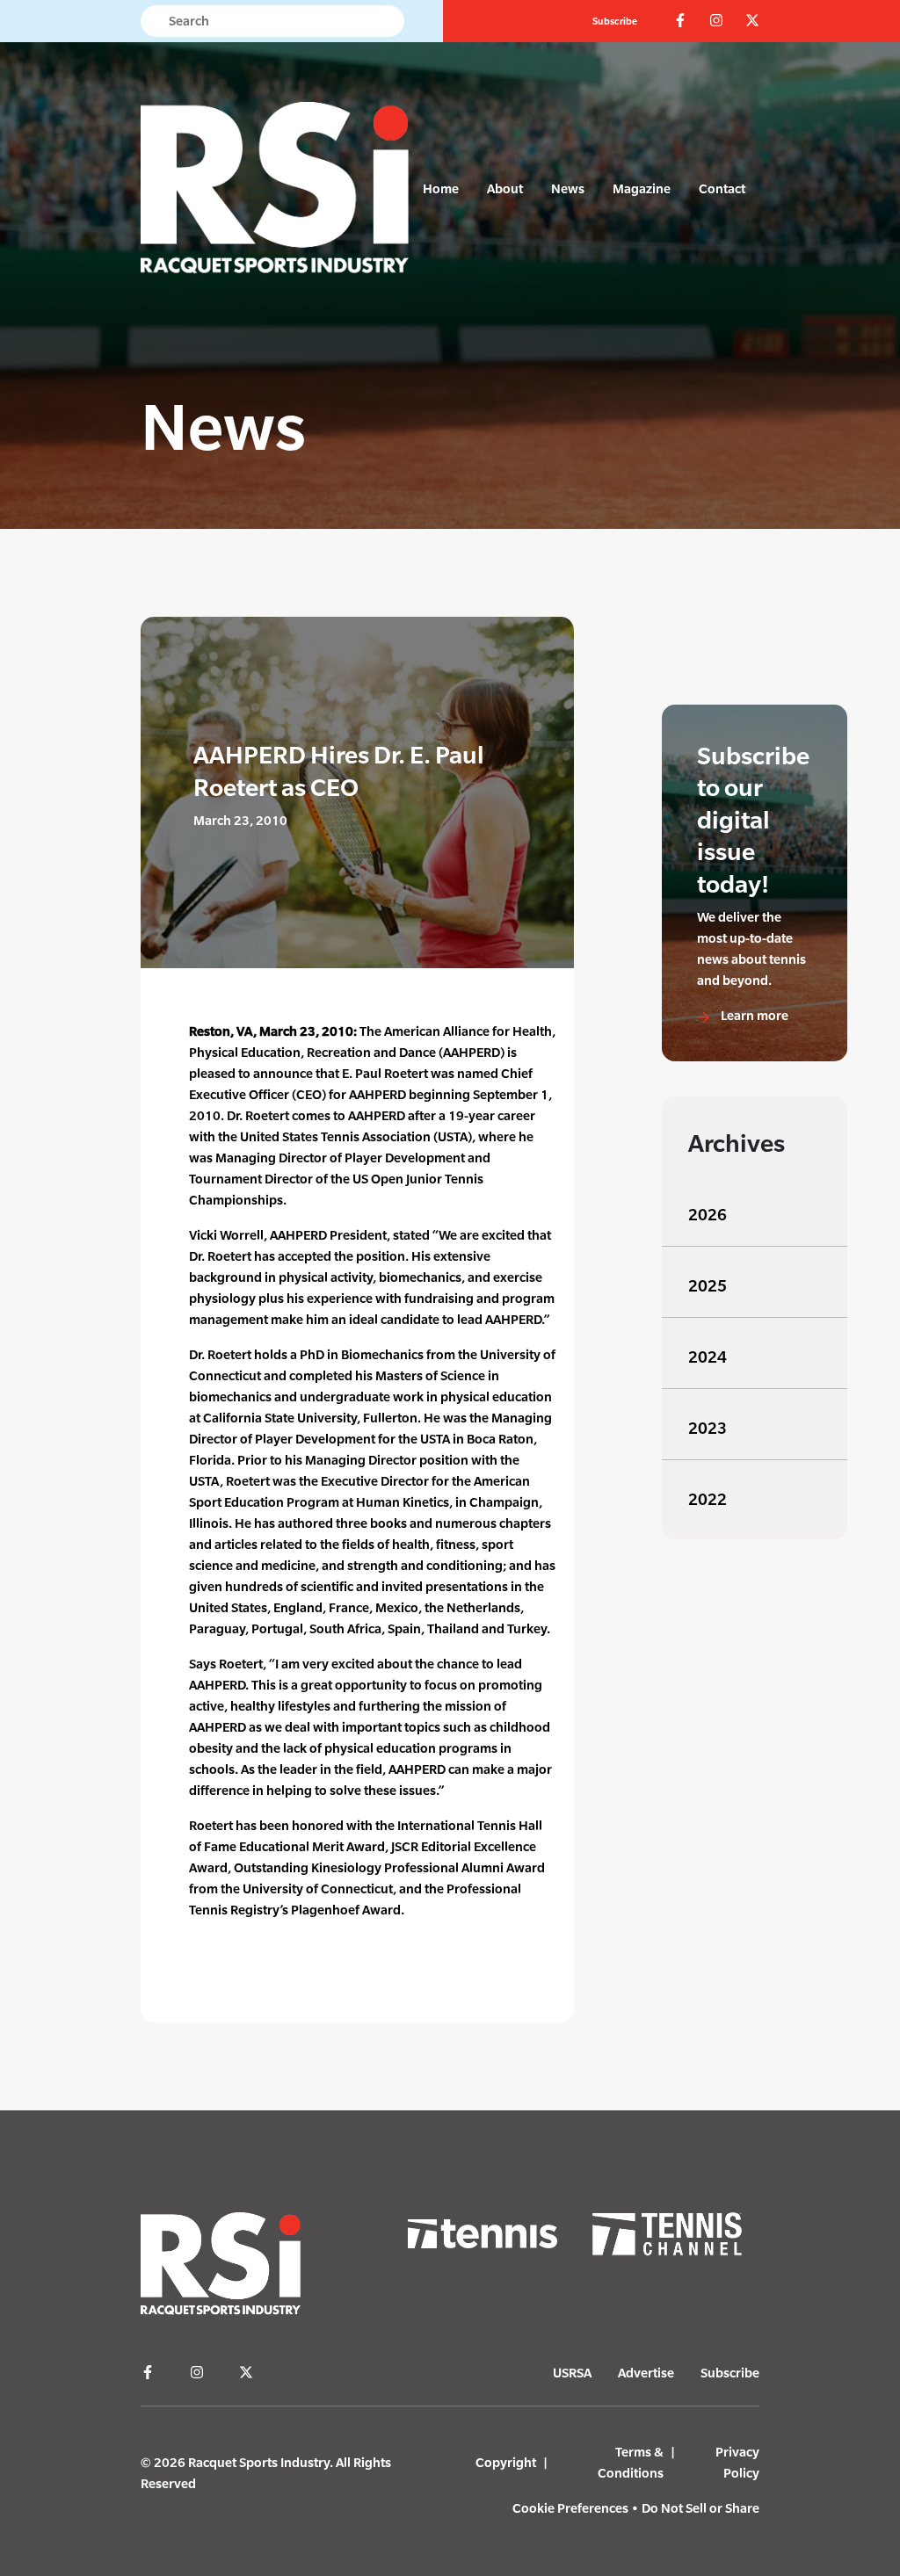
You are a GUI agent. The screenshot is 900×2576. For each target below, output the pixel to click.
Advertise (646, 2373)
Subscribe (615, 21)
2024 (708, 1357)
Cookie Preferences (570, 2508)
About (505, 188)
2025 (708, 1286)
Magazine (642, 188)
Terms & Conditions (631, 2462)
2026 (708, 1215)
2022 (708, 1499)
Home (441, 188)
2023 (708, 1428)
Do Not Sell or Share (700, 2508)
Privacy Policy (737, 2462)
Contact (722, 188)
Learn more (753, 1015)
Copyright (506, 2462)
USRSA (572, 2373)
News (568, 188)
